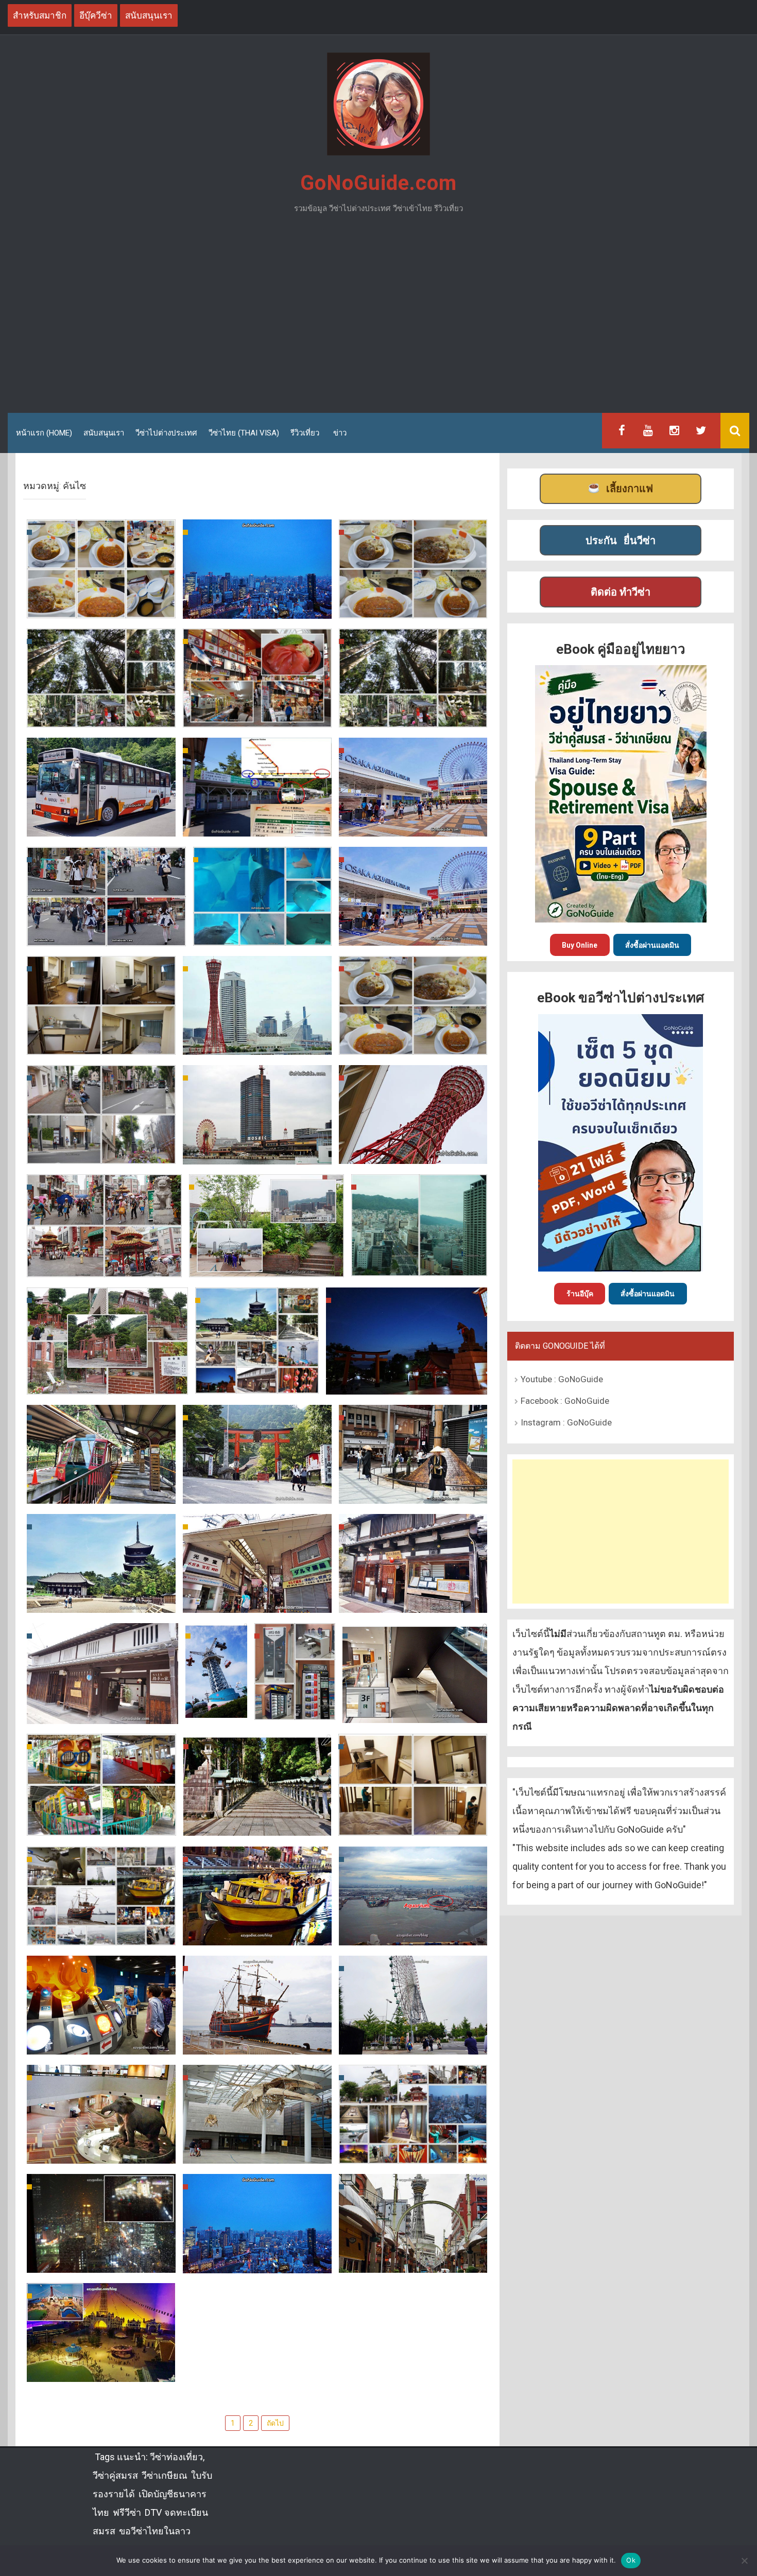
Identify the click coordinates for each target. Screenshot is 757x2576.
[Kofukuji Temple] (101, 1563)
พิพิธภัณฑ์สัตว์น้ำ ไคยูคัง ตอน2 (262, 927)
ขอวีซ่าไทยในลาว (155, 2531)
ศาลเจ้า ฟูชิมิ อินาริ (407, 1383)
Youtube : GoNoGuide (562, 1379)
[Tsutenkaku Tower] (413, 2223)
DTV (153, 2512)
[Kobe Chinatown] (104, 1225)
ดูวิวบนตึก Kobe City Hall (419, 1265)
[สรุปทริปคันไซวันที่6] (413, 786)
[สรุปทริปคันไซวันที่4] (257, 1339)
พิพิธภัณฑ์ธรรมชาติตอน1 (257, 2153)
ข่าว (340, 433)
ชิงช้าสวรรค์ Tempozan (413, 2043)
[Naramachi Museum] (413, 1562)
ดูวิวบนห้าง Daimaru (266, 1266)
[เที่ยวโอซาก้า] (257, 568)
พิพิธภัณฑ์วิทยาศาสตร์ (101, 2043)
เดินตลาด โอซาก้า (257, 716)
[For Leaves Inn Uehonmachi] (413, 1784)
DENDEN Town (107, 935)
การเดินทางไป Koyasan (257, 825)
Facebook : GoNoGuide (565, 1401)
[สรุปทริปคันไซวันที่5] (257, 1005)
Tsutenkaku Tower (413, 2262)
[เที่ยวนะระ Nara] (413, 1453)
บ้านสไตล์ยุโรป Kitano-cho (107, 1383)
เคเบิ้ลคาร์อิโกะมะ (101, 1825)
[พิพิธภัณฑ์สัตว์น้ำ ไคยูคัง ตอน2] (262, 896)
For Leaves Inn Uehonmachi (413, 1825)
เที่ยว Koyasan (413, 716)
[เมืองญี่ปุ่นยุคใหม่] (101, 2332)
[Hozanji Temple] (257, 1784)
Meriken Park (413, 1153)
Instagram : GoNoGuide (566, 1422)
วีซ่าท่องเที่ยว (176, 2457)
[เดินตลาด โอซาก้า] (257, 677)
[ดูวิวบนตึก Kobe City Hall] (419, 1225)
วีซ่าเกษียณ (165, 2475)
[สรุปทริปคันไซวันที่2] (413, 2114)
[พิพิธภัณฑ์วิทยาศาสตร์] (101, 2005)
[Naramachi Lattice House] (102, 1673)
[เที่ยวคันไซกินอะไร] (101, 568)
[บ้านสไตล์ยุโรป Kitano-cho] (107, 1341)
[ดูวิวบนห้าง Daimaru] (266, 1225)
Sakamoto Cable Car (101, 1493)
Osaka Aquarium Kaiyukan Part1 (413, 927)
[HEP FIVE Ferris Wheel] (101, 2223)
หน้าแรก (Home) (44, 433)
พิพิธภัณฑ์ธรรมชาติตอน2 (101, 2153)
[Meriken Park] (413, 1113)
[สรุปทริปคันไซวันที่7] (101, 677)
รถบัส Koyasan (101, 825)
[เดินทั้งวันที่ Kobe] (101, 1114)
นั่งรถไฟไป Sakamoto (257, 1493)
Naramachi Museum (413, 1602)
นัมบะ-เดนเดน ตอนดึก (413, 1044)
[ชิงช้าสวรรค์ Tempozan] (413, 2005)
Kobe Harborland (257, 1153)
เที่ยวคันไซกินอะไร (101, 607)
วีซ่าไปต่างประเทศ (166, 433)
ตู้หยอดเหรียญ (295, 1702)
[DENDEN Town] (106, 896)
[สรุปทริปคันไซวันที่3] (101, 1895)
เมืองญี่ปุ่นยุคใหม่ (101, 2371)
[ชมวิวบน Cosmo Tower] (413, 1895)
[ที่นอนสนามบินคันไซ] (415, 1673)
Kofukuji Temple (101, 1602)
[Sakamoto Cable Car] (101, 1454)
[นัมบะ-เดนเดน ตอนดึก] (413, 1005)
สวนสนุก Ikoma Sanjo (216, 1685)
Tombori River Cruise (257, 1934)
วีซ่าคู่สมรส (115, 2475)
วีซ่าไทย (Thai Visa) (244, 433)
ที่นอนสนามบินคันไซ (415, 1712)
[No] (744, 2561)
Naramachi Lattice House (102, 1713)
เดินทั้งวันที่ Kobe (101, 1153)
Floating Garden (257, 2262)
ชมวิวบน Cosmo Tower (413, 1934)
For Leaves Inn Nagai (101, 1044)
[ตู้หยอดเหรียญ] (295, 1671)
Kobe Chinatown (104, 1266)
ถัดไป (275, 2423)
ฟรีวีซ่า (127, 2512)
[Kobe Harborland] (257, 1114)
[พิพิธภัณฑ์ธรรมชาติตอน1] (257, 2114)
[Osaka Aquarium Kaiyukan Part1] (413, 895)
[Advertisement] (378, 318)
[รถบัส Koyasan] (101, 787)
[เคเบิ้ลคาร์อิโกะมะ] (101, 1784)
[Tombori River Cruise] (257, 1895)
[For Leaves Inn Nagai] (101, 1005)
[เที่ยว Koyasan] (413, 677)
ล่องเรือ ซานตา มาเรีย (257, 2043)
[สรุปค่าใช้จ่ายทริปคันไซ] (413, 568)
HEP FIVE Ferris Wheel (101, 2262)
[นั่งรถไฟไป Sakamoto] (257, 1454)
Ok (631, 2560)
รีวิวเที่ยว (305, 433)
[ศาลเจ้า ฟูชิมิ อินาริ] (407, 1341)
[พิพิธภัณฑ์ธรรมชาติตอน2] (101, 2114)
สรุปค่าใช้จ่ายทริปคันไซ (413, 607)
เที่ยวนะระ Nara (413, 1493)
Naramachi (257, 1602)
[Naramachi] (257, 1563)
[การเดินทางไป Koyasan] (257, 787)
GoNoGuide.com (378, 183)
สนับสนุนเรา (104, 433)
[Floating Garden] (257, 2223)
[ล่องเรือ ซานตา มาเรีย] (257, 2005)
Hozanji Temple (257, 1825)
